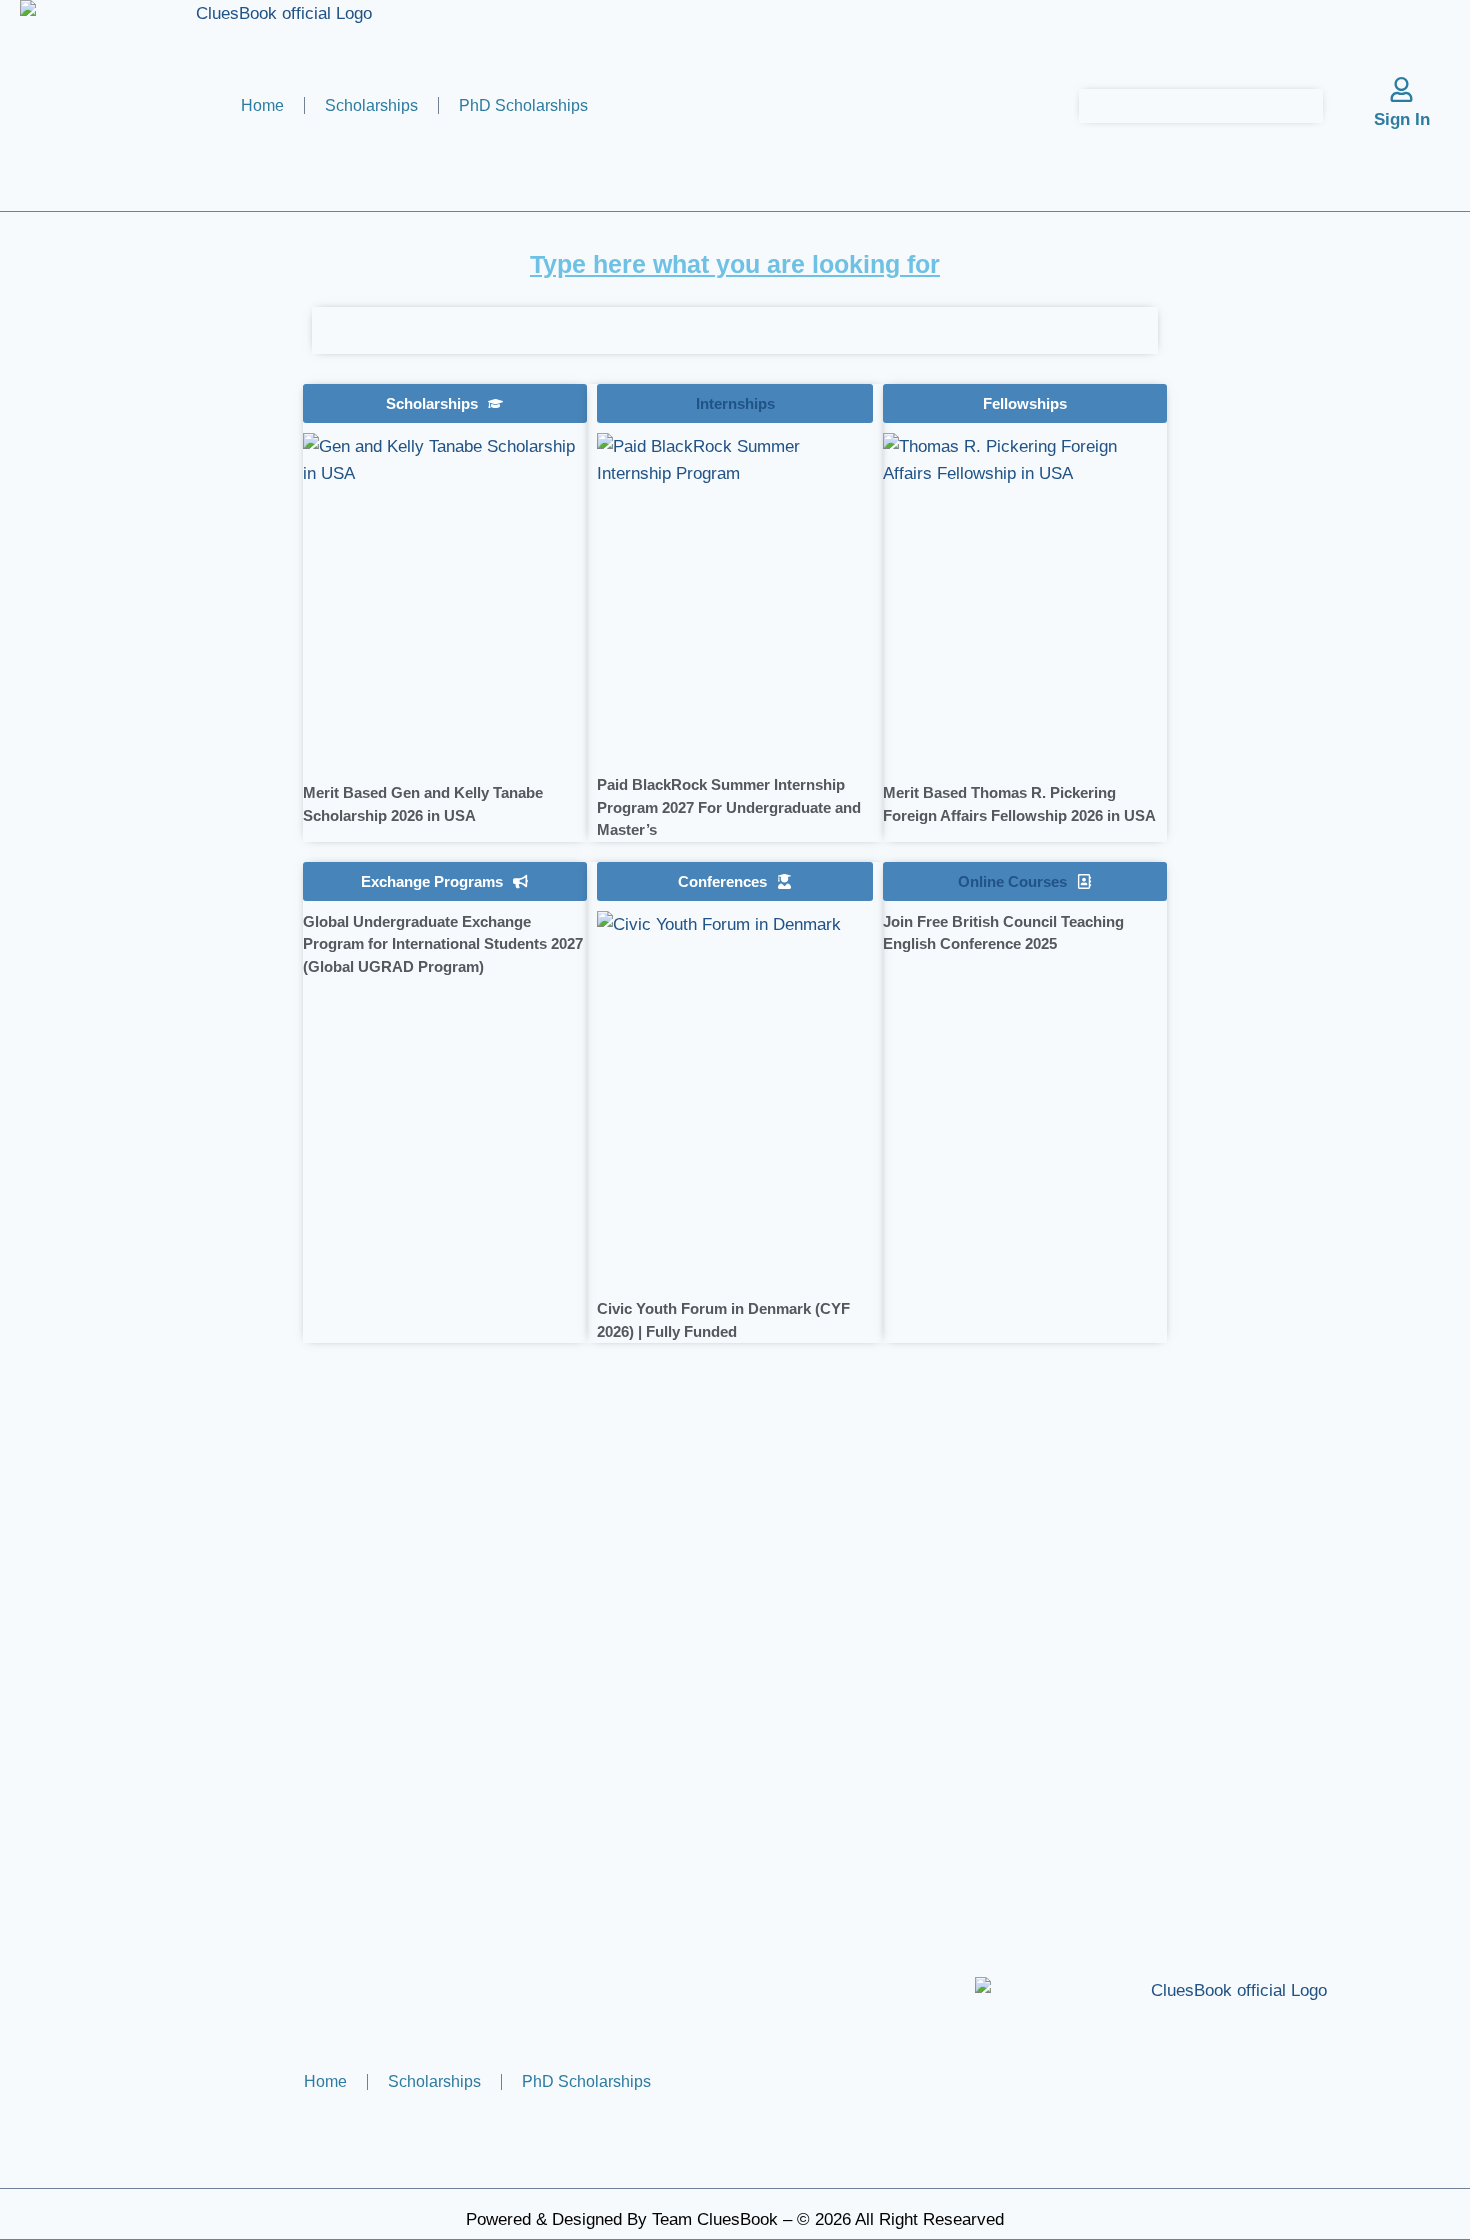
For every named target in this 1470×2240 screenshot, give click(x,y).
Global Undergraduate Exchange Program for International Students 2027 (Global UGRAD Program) (443, 944)
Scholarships (371, 105)
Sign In (1402, 119)
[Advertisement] (154, 766)
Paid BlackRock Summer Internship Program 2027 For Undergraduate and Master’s (729, 807)
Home (262, 105)
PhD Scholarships (523, 105)
